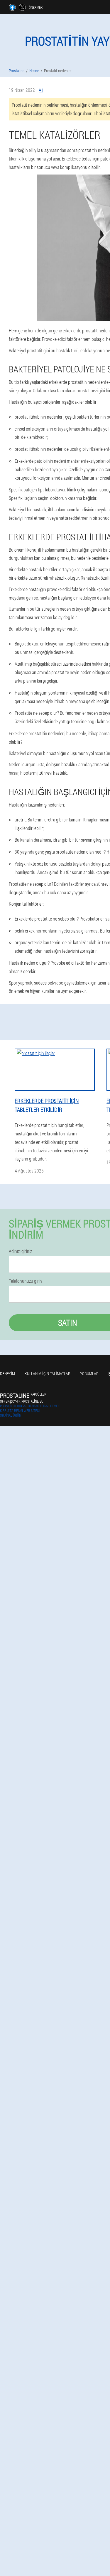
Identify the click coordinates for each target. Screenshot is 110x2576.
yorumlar (89, 1374)
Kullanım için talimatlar (48, 1374)
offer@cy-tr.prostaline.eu (22, 1401)
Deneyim (7, 1374)
